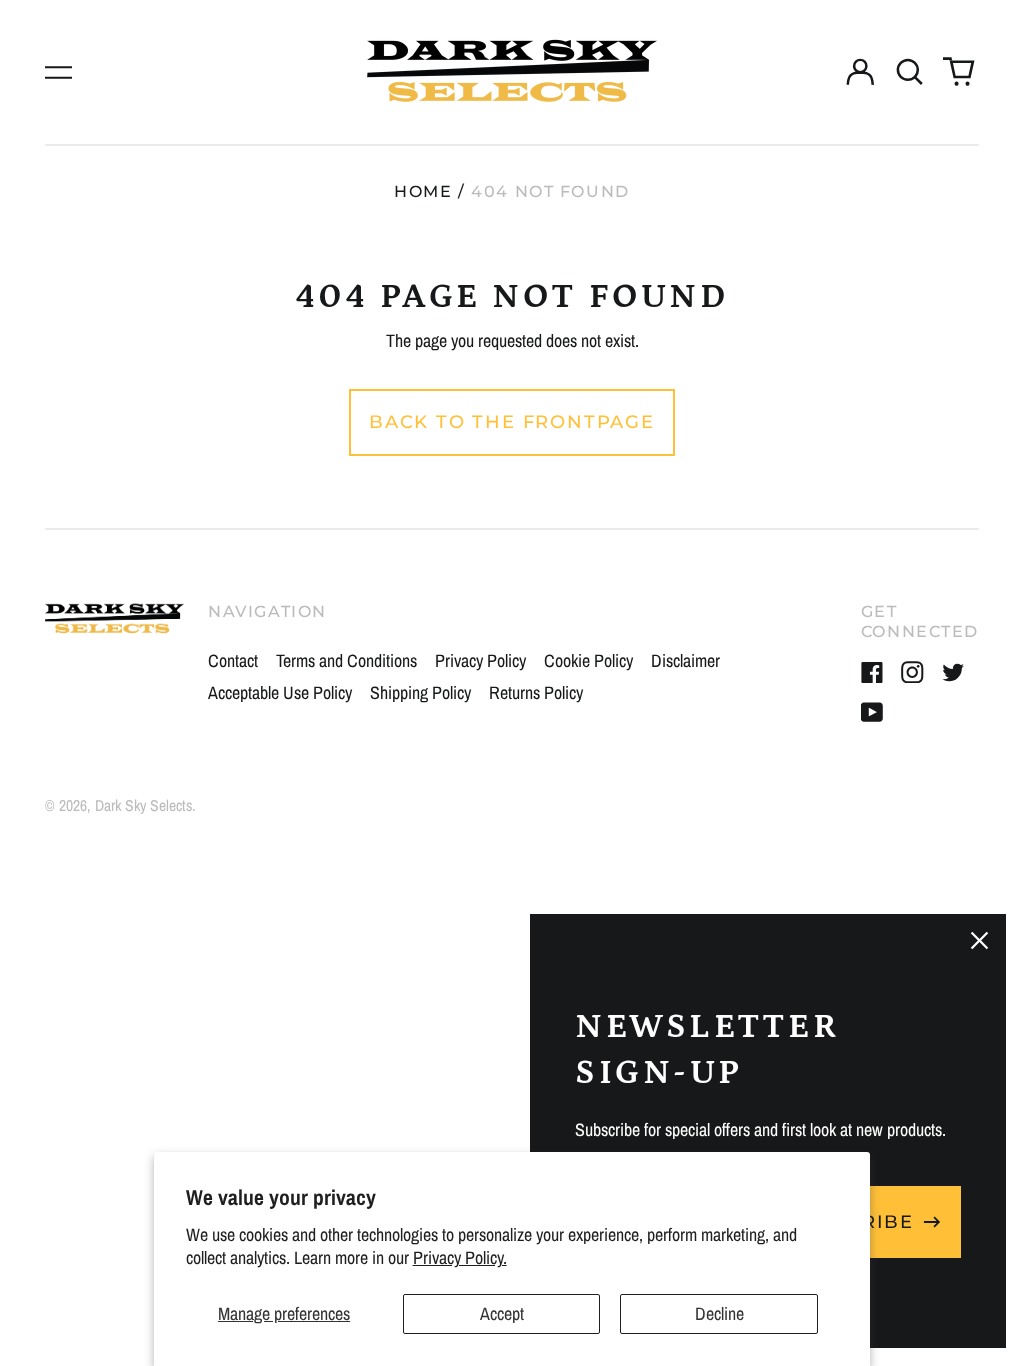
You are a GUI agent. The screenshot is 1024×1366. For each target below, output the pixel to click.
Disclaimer (685, 660)
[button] (909, 72)
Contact (233, 660)
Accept (502, 1313)
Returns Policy (536, 692)
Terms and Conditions (346, 660)
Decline (719, 1313)
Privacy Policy (480, 660)
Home (423, 191)
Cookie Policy (588, 660)
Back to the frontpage (512, 422)
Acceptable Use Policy (280, 692)
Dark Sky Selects (143, 805)
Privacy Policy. (460, 1257)
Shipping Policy (420, 692)
